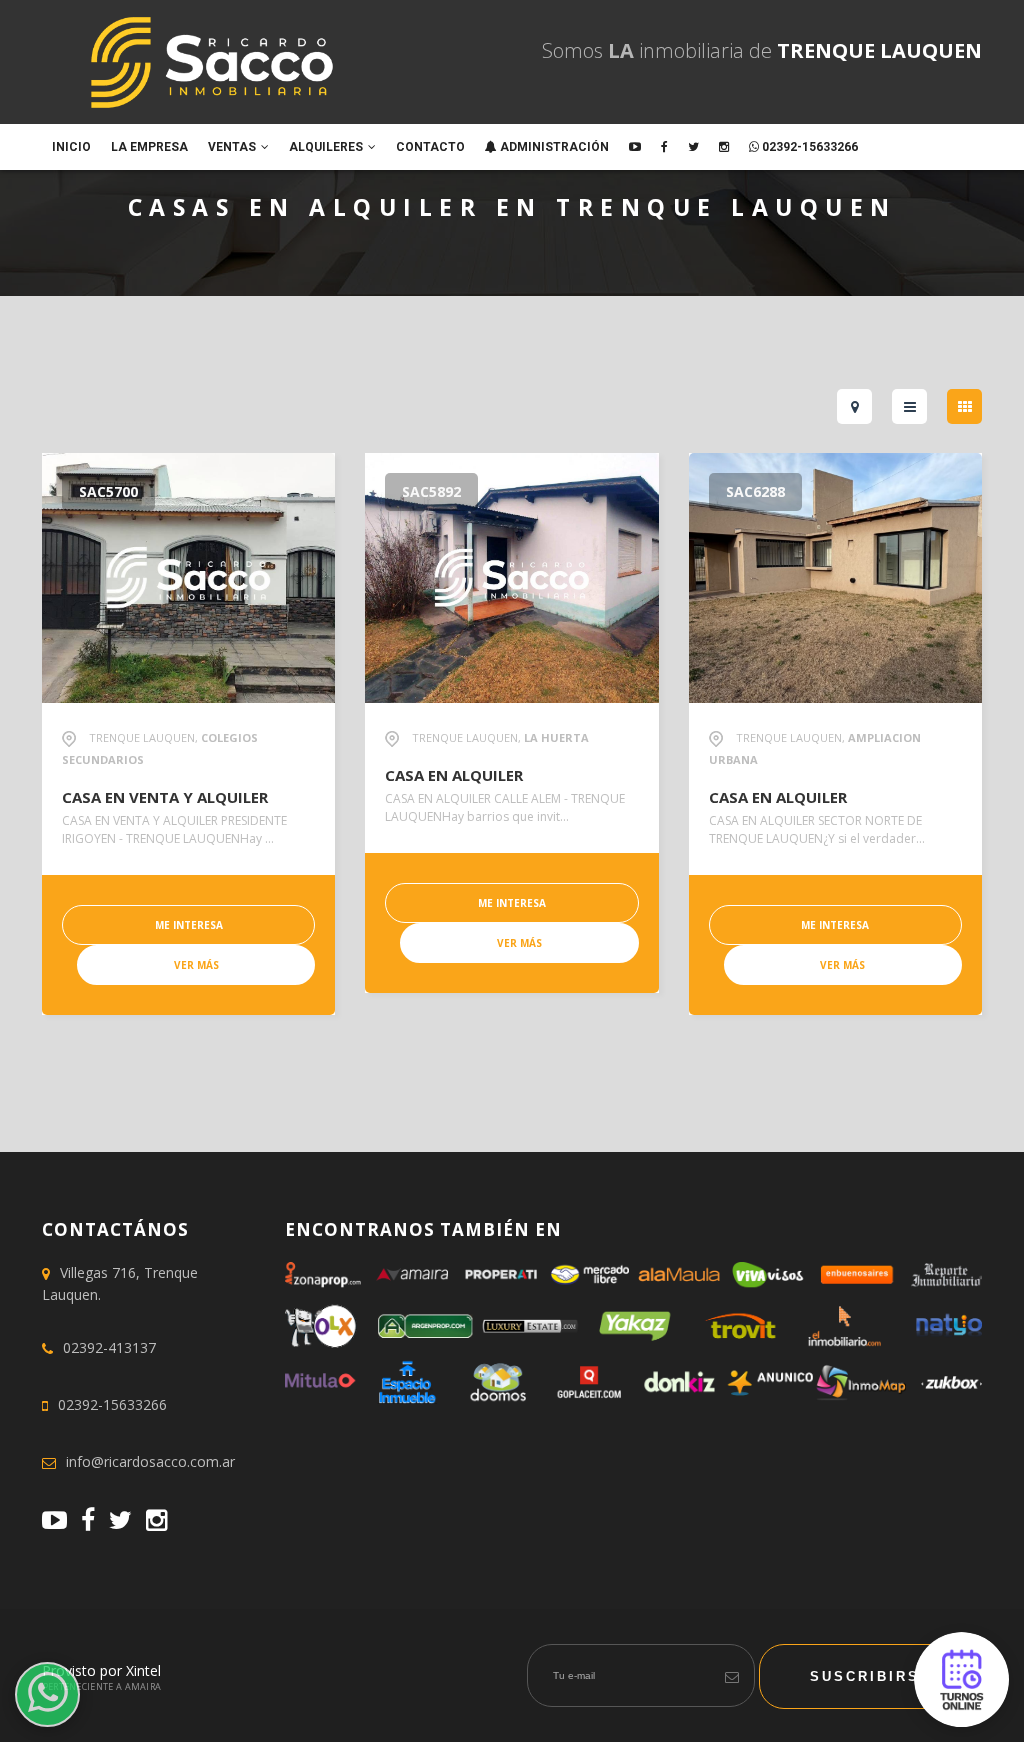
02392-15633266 (808, 147)
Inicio (71, 147)
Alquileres (326, 147)
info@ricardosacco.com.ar (150, 1461)
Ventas (232, 147)
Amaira (143, 1686)
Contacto (430, 147)
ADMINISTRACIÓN (553, 147)
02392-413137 (109, 1347)
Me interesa (189, 925)
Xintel (143, 1670)
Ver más (196, 965)
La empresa (149, 147)
